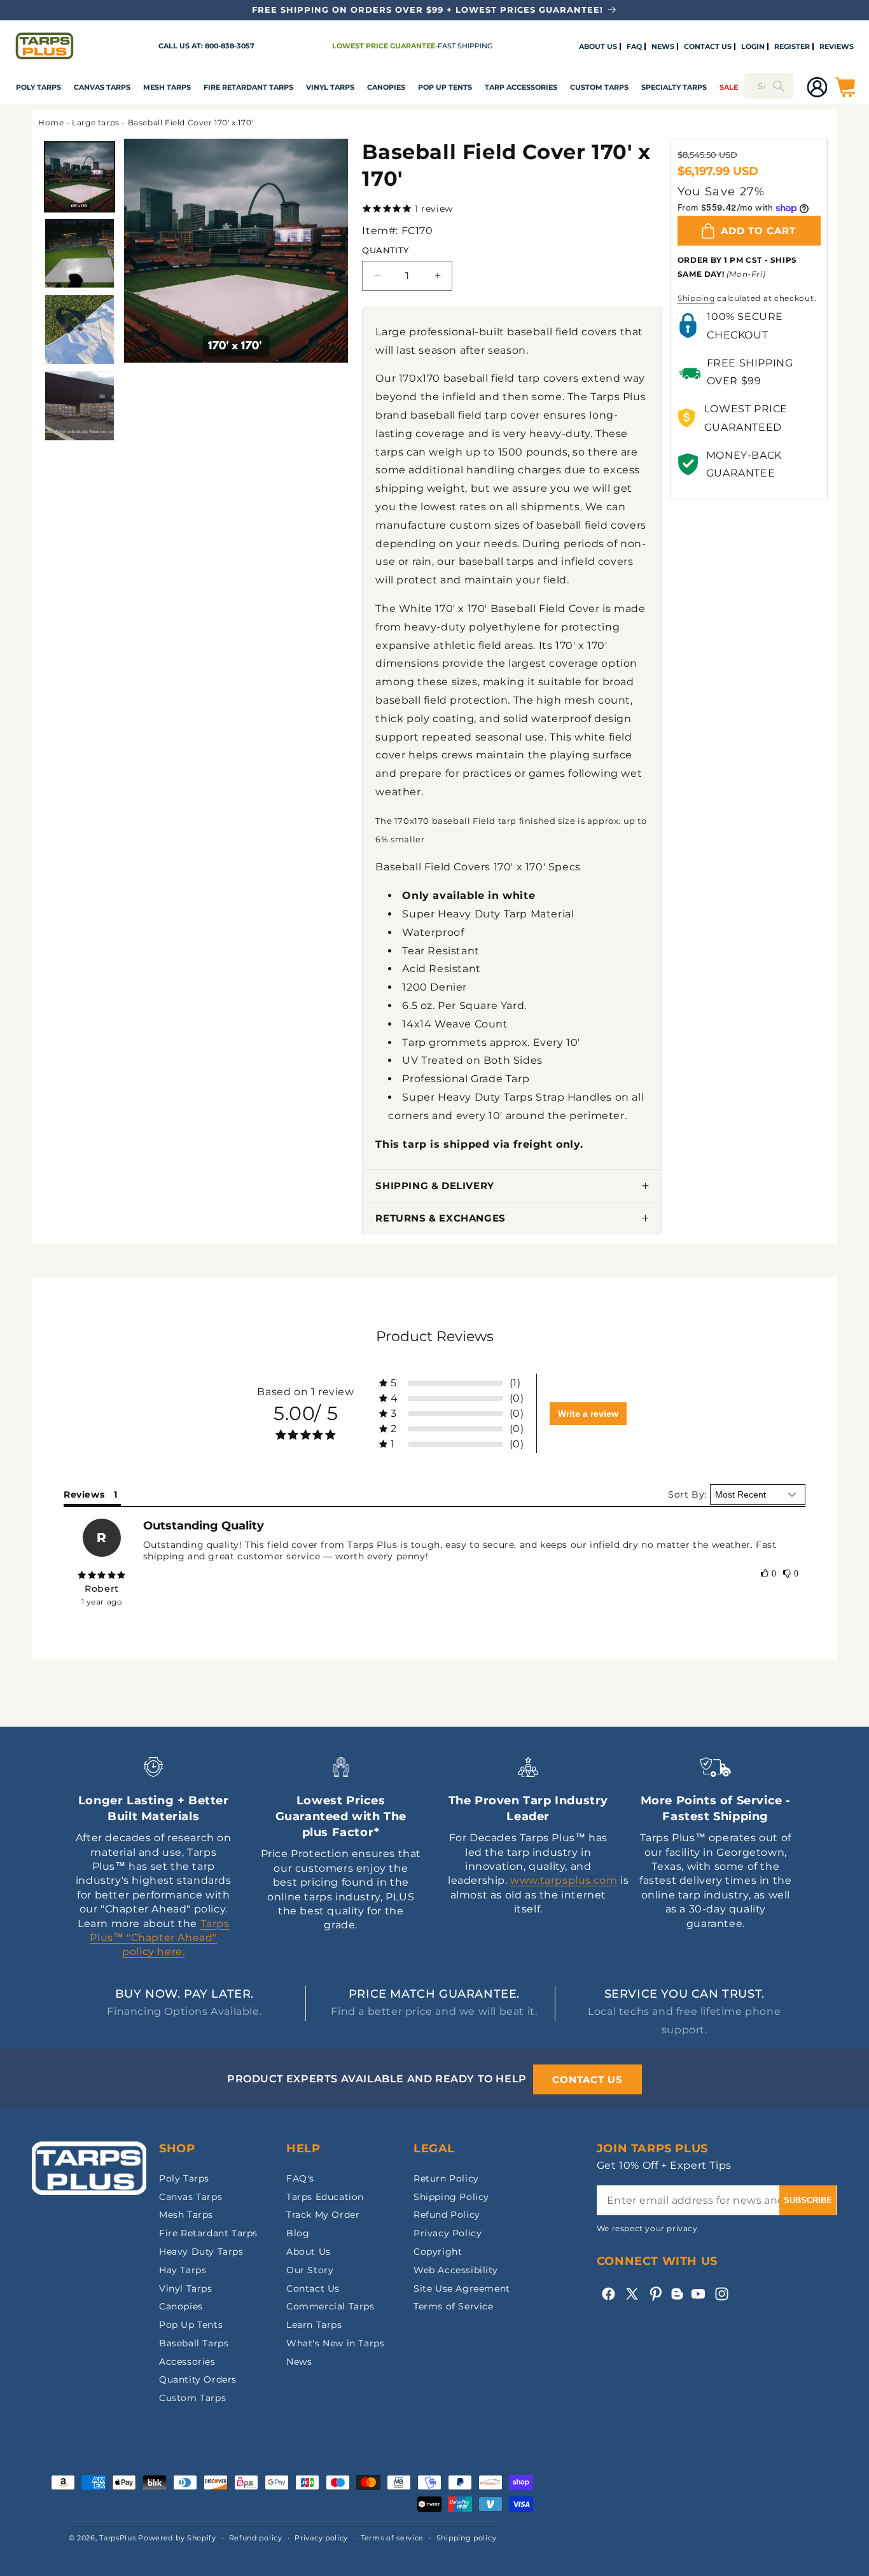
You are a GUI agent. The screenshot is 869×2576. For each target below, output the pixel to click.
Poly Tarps (38, 87)
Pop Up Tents (445, 87)
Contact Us (313, 2288)
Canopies (386, 87)
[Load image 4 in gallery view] (80, 406)
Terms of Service (454, 2306)
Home (51, 122)
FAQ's (300, 2178)
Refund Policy (447, 2215)
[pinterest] (656, 2294)
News (299, 2362)
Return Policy (446, 2178)
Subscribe (808, 2200)
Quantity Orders (198, 2379)
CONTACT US (708, 47)
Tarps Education (325, 2197)
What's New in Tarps (335, 2343)
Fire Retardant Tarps (248, 87)
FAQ (634, 47)
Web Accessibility (455, 2270)
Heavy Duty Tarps (201, 2252)
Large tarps (96, 122)
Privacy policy (321, 2538)
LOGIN (753, 47)
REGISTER (792, 47)
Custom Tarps (192, 2398)
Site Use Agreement (462, 2288)
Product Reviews (435, 1336)
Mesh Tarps (167, 87)
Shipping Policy (451, 2197)
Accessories (187, 2362)
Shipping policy (467, 2538)
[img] (102, 1575)
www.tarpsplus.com (564, 1880)
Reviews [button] (84, 1494)
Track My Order (323, 2215)
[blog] (677, 2300)
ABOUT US (598, 47)
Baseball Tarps (194, 2343)
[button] (38, 87)
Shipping (696, 298)
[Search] (779, 86)
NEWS (663, 47)
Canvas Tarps (102, 87)
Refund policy (256, 2538)
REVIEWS (837, 47)
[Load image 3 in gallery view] (80, 330)
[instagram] (722, 2294)
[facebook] (608, 2294)
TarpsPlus (117, 2538)
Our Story (310, 2270)
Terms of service (392, 2538)
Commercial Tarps (330, 2306)
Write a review (588, 1414)
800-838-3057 (230, 46)
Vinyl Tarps (330, 87)
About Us (309, 2252)
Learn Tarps (314, 2325)
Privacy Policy (448, 2233)
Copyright (438, 2252)
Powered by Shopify (177, 2538)
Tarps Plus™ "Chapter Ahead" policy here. (159, 1938)
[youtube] (698, 2294)
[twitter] (632, 2294)
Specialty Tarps (674, 87)
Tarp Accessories (521, 87)
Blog (298, 2233)
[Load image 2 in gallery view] (80, 253)
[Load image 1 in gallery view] (80, 177)
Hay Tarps (183, 2270)
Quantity (385, 250)
